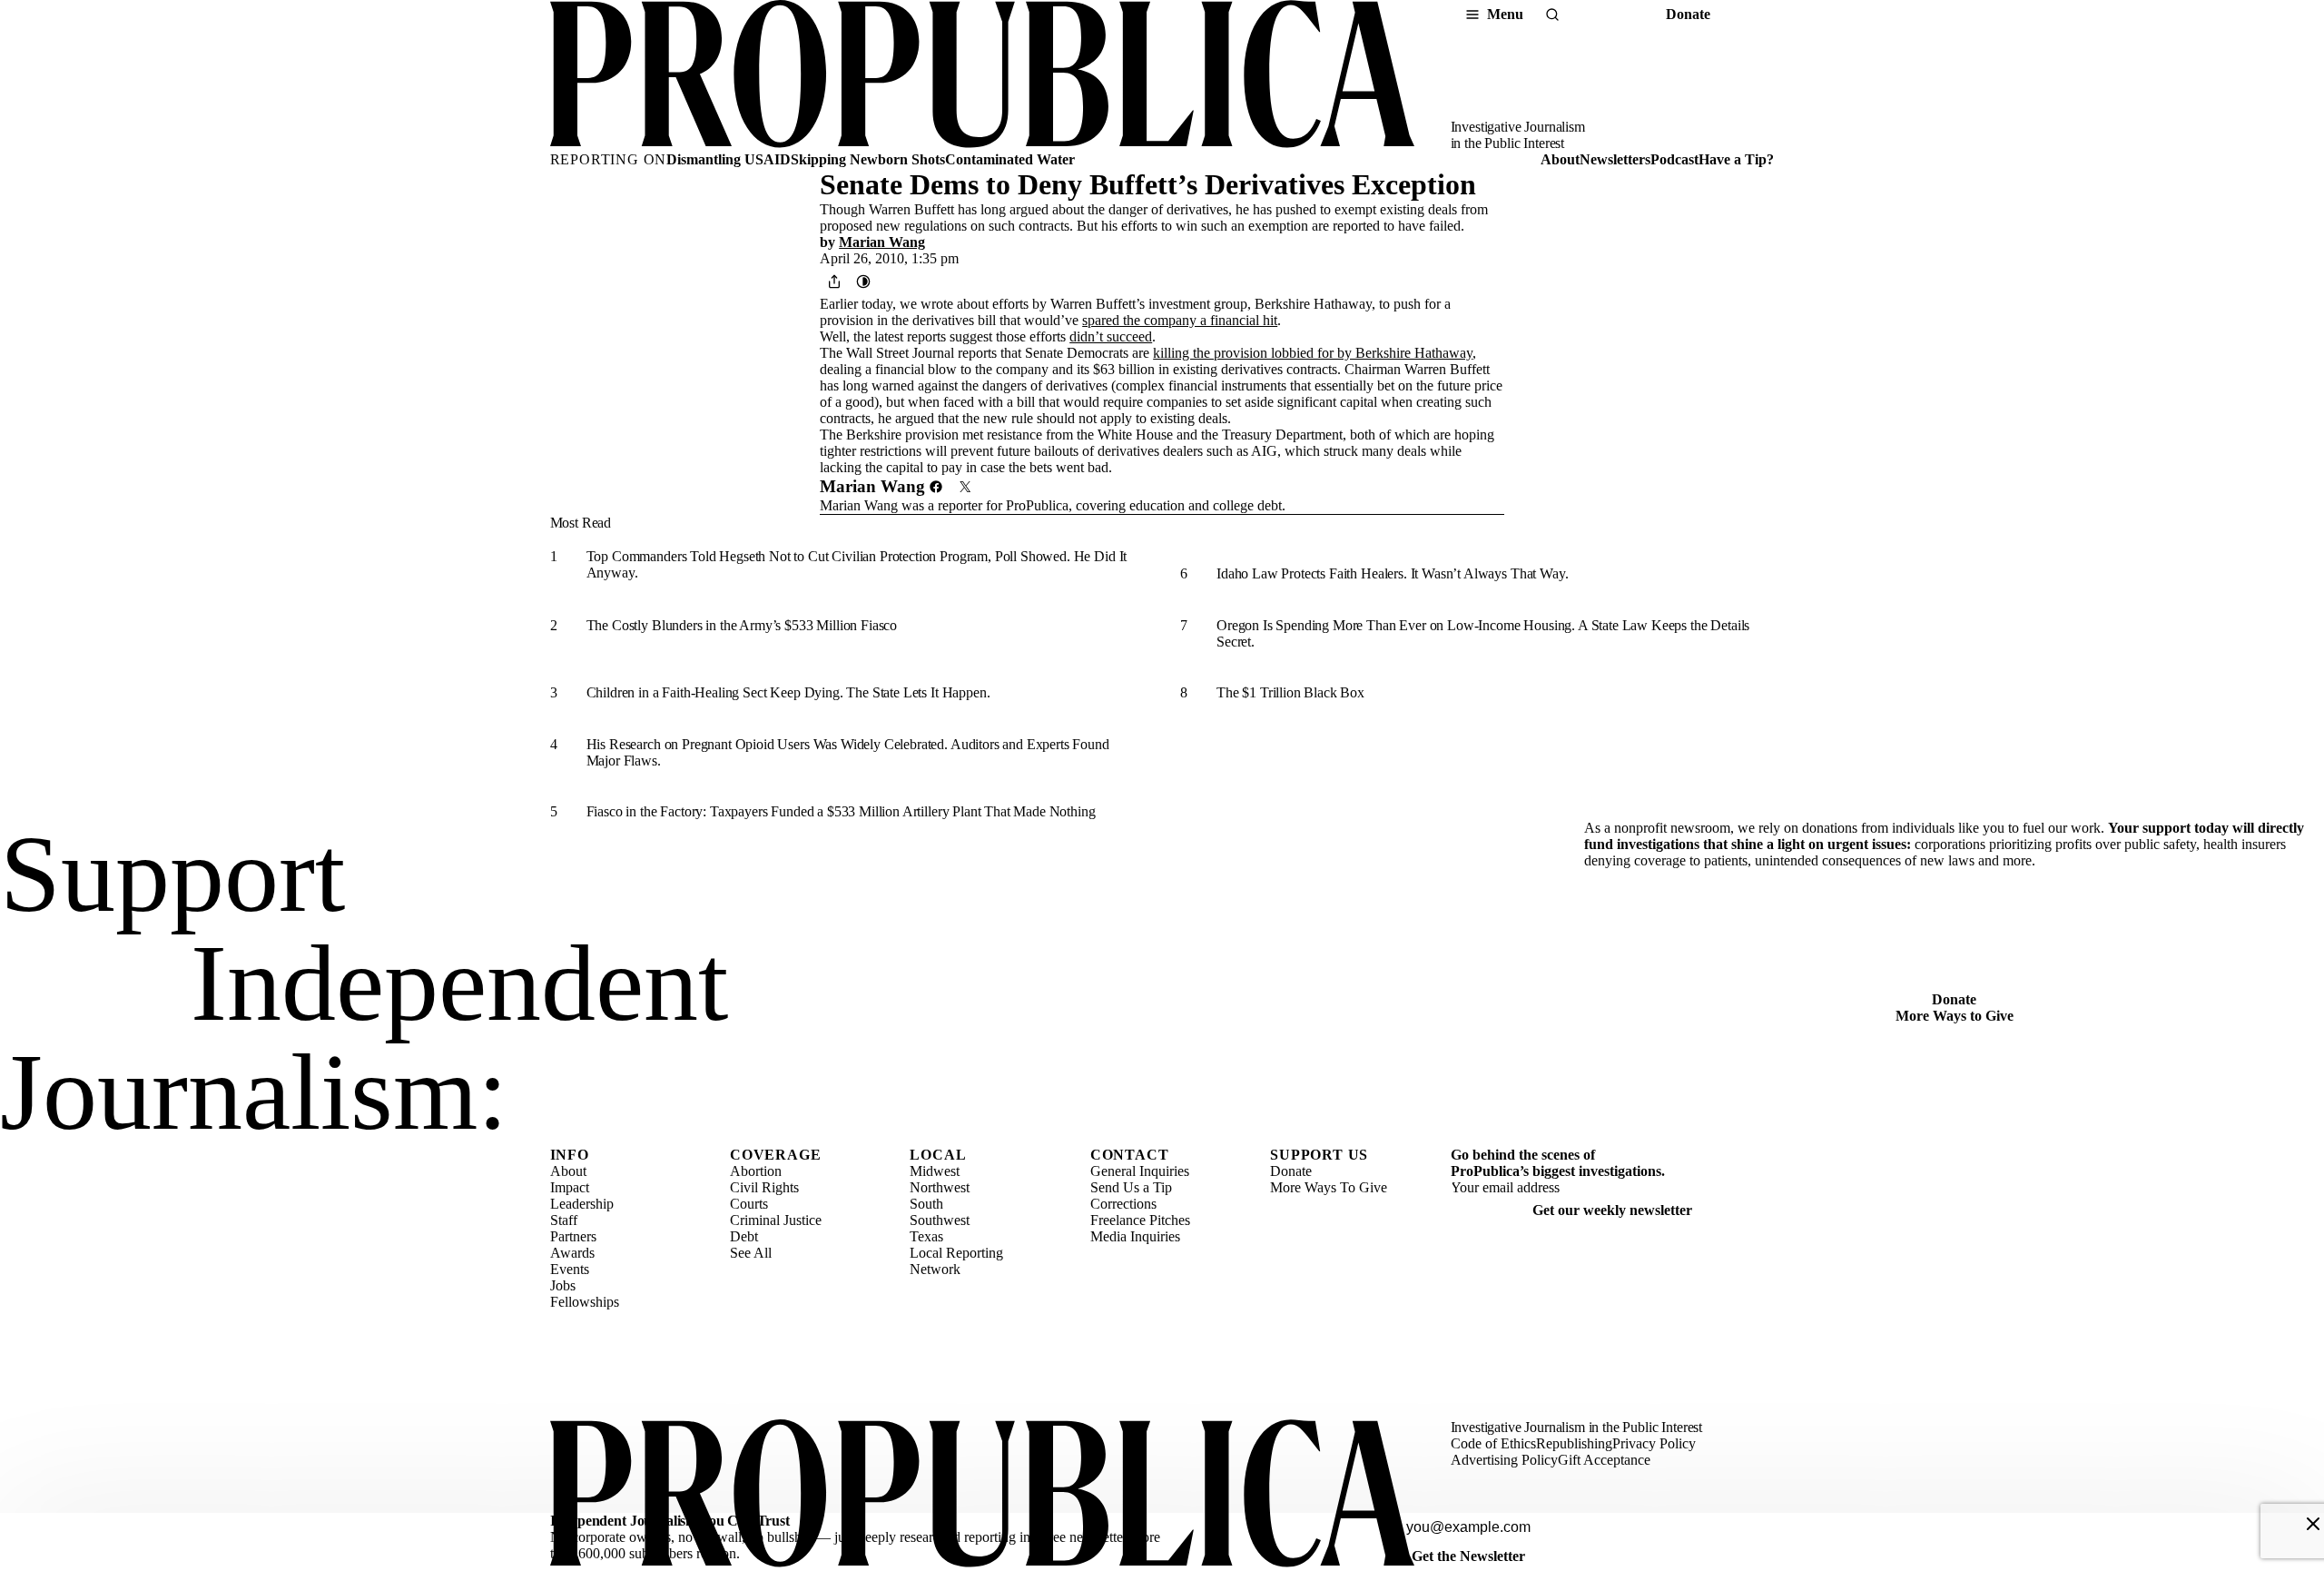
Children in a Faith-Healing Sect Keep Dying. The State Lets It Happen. (788, 692)
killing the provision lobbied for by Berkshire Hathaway (1313, 353)
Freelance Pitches (1140, 1220)
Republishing (1574, 1443)
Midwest (935, 1171)
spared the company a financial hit (1180, 320)
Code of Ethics (1493, 1443)
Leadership (582, 1204)
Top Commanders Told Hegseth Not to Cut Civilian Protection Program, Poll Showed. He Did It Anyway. (857, 564)
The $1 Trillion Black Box (1290, 692)
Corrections (1123, 1204)
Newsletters (1615, 159)
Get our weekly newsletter (1612, 1210)
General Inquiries (1140, 1171)
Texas (926, 1236)
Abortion (756, 1171)
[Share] (834, 282)
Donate (1688, 14)
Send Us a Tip (1131, 1187)
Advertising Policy (1504, 1460)
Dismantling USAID (729, 159)
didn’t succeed (1111, 336)
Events (570, 1269)
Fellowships (585, 1302)
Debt (744, 1236)
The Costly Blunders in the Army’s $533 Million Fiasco (742, 625)
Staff (564, 1220)
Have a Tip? (1736, 159)
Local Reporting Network (956, 1261)
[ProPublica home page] (982, 1495)
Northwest (940, 1187)
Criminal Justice (776, 1220)
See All (751, 1253)
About (1560, 159)
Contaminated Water (1010, 159)
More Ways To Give (1329, 1187)
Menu (1505, 14)
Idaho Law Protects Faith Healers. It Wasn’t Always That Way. (1392, 573)
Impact (570, 1187)
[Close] (2313, 1524)
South (926, 1204)
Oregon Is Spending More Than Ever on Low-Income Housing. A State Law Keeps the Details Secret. (1483, 633)
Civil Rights (764, 1187)
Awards (572, 1253)
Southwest (940, 1220)
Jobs (563, 1285)
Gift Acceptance (1604, 1460)
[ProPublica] (982, 76)
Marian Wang (882, 242)
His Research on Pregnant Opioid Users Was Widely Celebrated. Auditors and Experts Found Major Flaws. (848, 752)
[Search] (1552, 15)
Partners (573, 1236)
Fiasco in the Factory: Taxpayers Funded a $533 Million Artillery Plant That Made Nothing (841, 811)
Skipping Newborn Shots (868, 159)
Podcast (1674, 159)
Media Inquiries (1135, 1236)
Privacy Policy (1654, 1443)
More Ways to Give (1955, 1016)
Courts (749, 1204)
